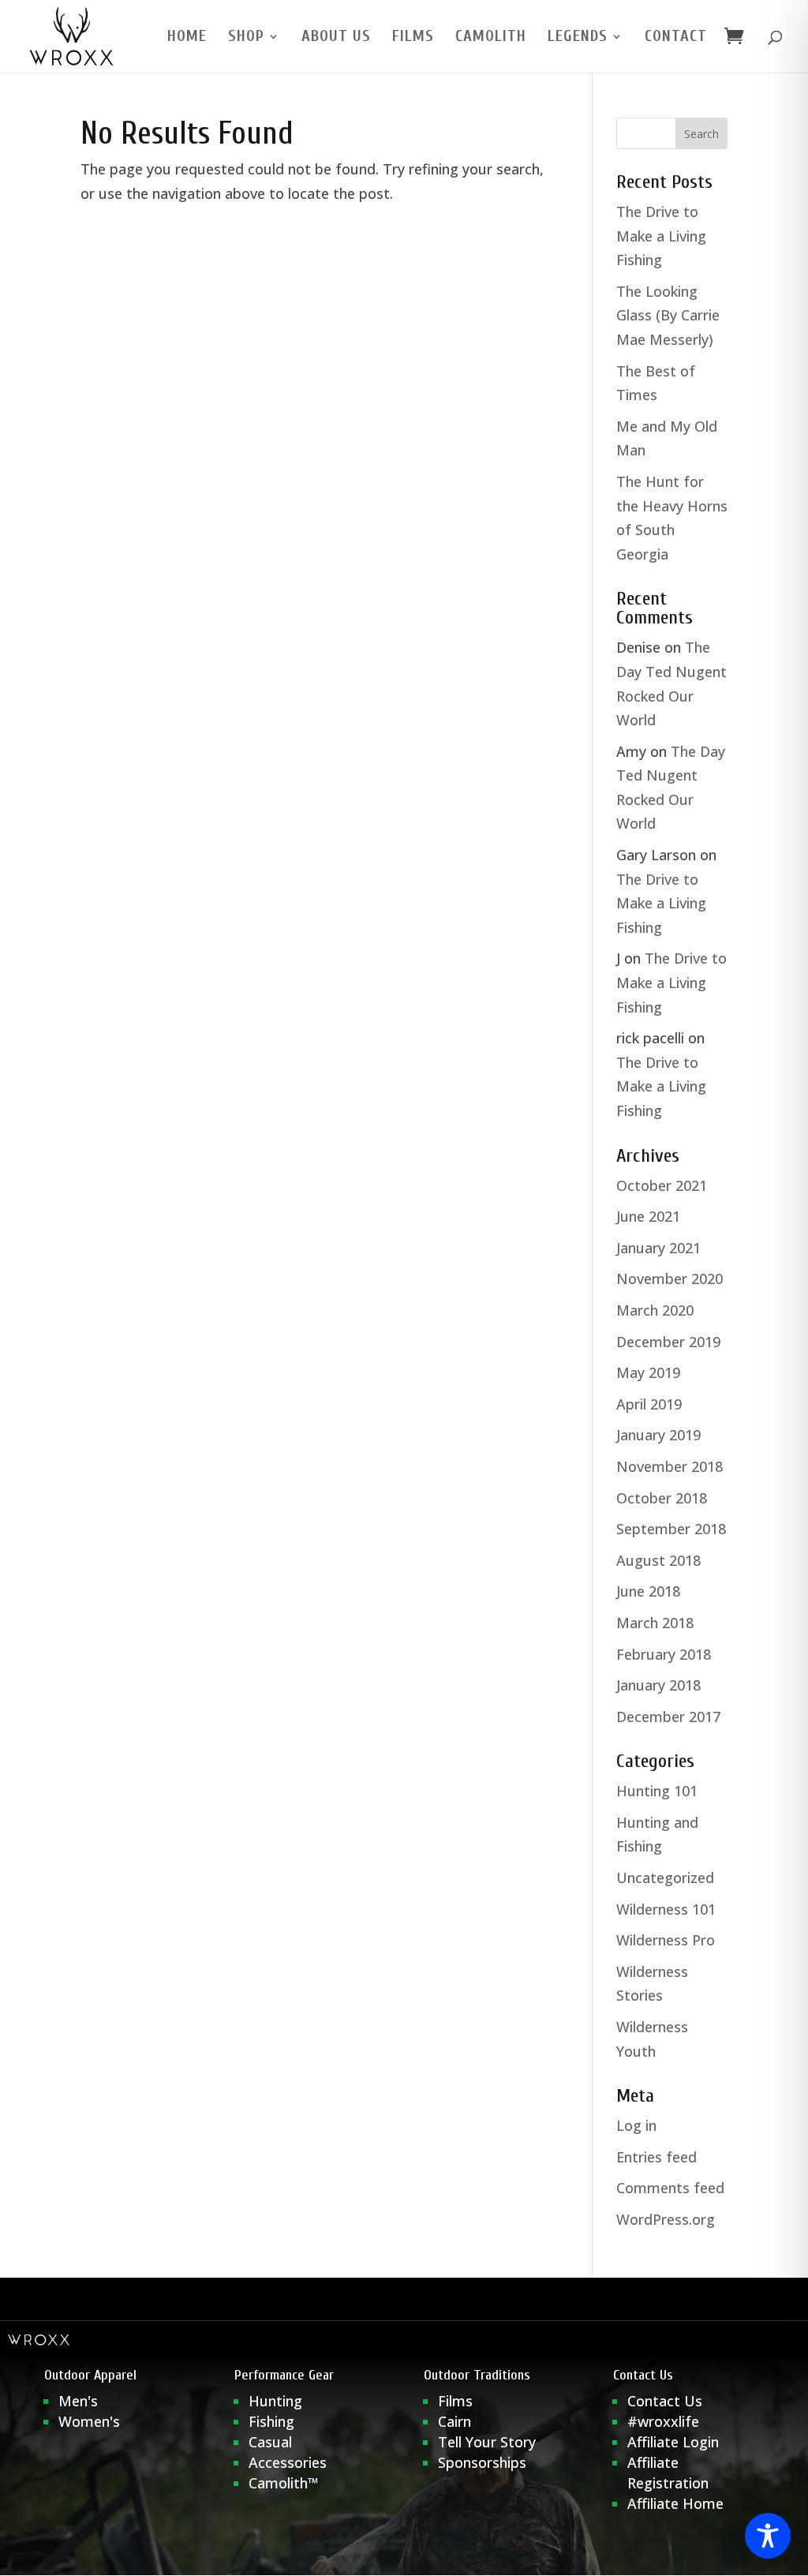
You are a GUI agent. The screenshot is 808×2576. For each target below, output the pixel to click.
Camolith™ (284, 2483)
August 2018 (658, 1560)
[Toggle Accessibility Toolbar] (768, 2536)
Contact (676, 38)
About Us (336, 38)
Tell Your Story (487, 2442)
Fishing (271, 2421)
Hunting (275, 2401)
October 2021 (662, 1185)
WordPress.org (666, 2219)
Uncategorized (665, 1878)
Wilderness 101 (666, 1909)
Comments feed (670, 2188)
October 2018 (662, 1498)
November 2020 (670, 1279)
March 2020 (655, 1310)
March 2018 (655, 1623)
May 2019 (648, 1372)
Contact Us (665, 2401)
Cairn (454, 2421)
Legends (578, 38)
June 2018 (648, 1591)
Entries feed (656, 2157)
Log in (636, 2125)
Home (187, 38)
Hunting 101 (657, 1791)
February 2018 (664, 1654)
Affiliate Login (675, 2442)
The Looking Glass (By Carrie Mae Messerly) (668, 315)
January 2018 (658, 1685)
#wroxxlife (663, 2421)
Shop (246, 38)
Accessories (288, 2462)
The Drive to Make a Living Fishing (661, 236)
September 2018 (671, 1529)
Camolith (491, 38)
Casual (270, 2442)
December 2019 (668, 1342)
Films (413, 38)
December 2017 (668, 1717)
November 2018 (670, 1466)
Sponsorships (482, 2462)
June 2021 (648, 1216)
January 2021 (658, 1248)
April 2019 (649, 1404)
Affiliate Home (675, 2503)
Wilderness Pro (666, 1940)
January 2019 (658, 1435)
